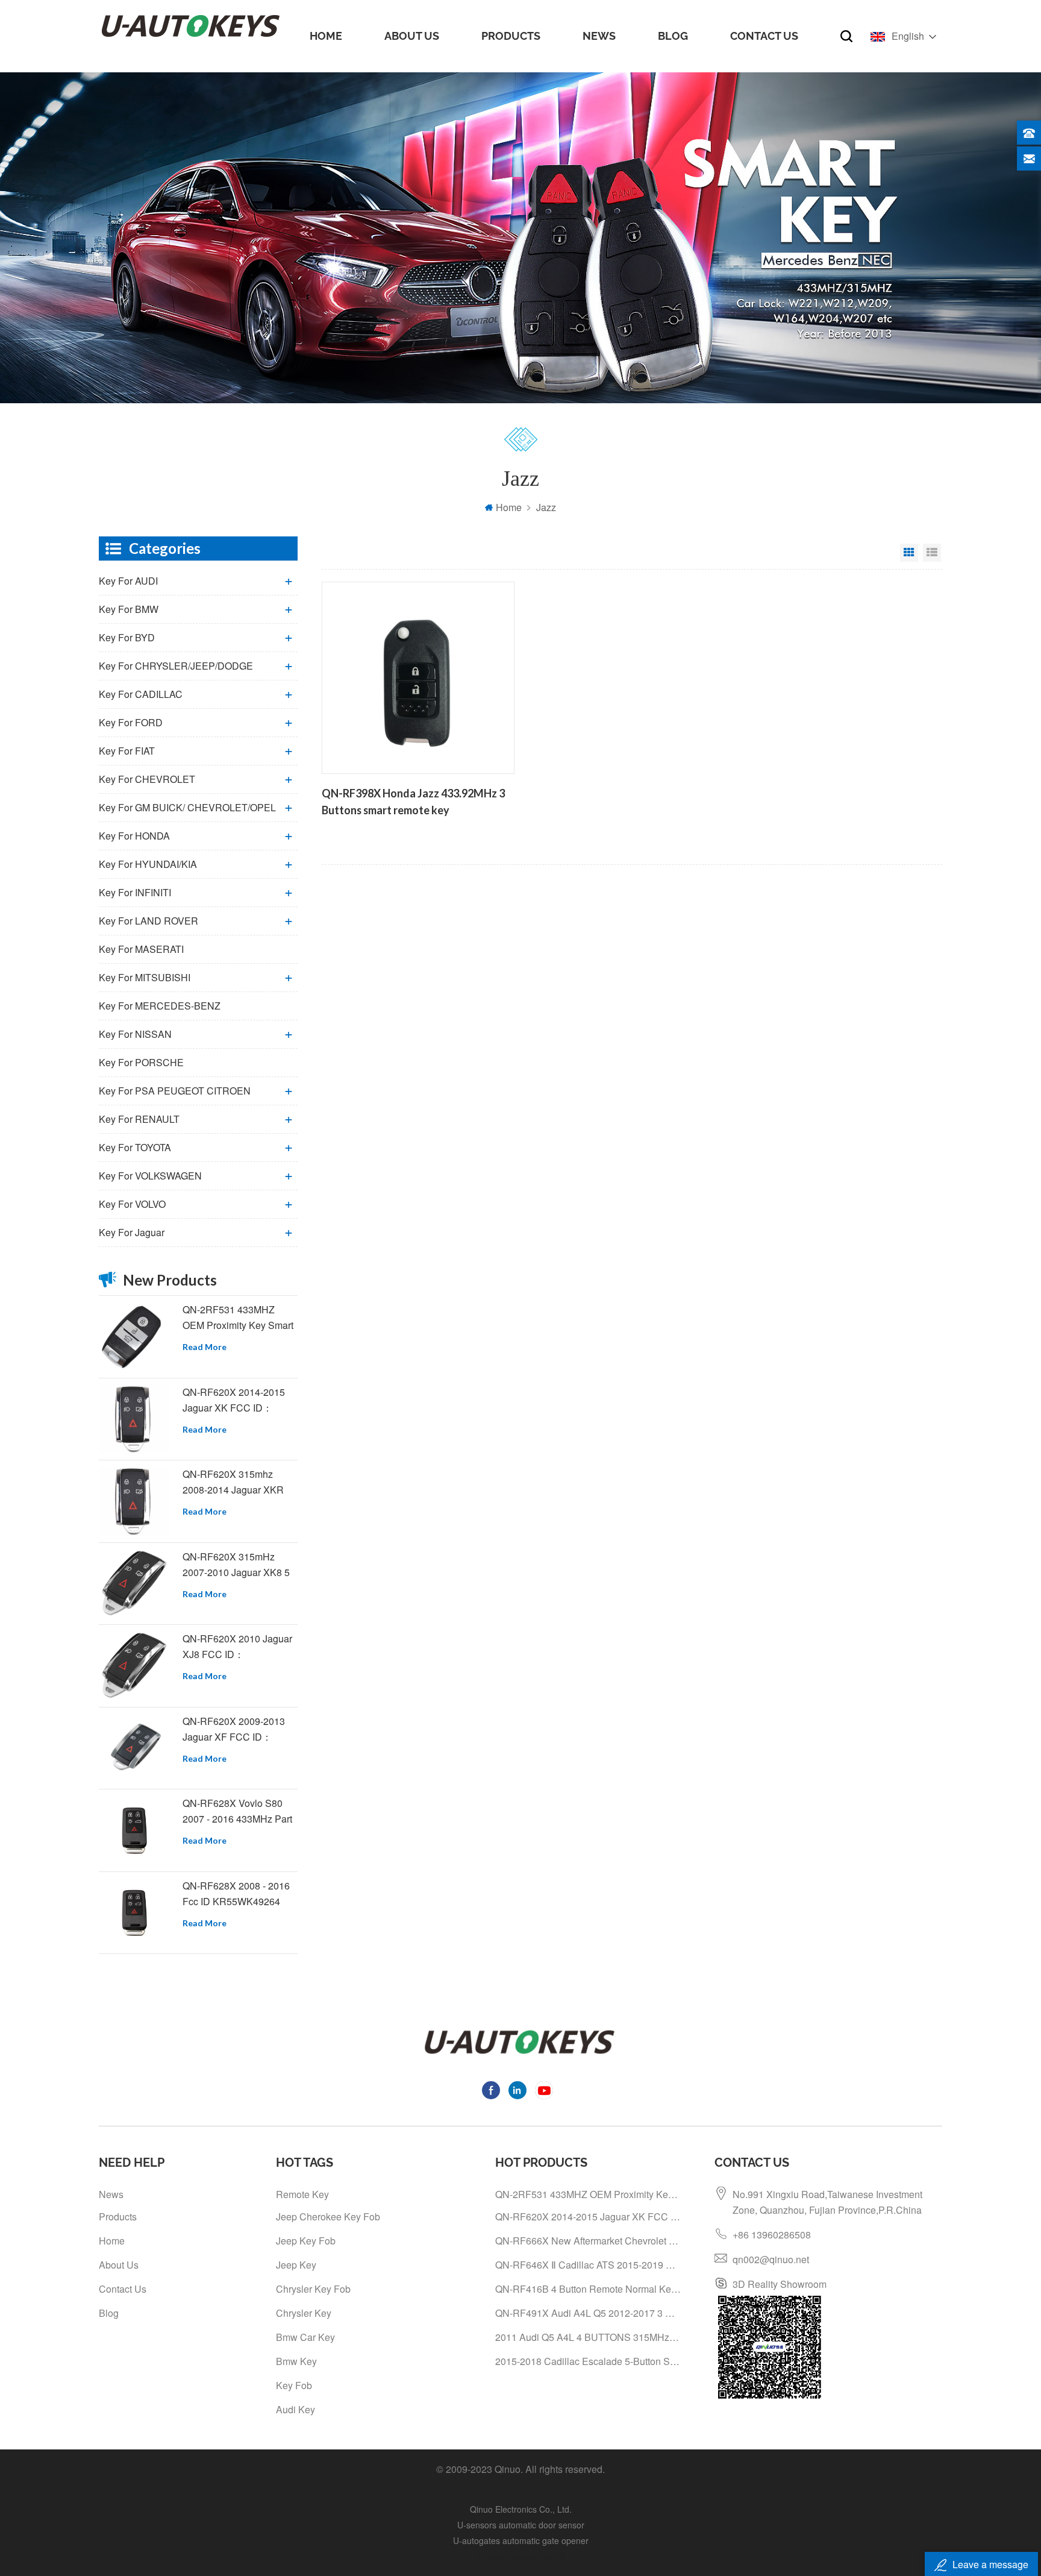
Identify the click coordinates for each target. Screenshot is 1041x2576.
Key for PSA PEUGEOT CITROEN (175, 1091)
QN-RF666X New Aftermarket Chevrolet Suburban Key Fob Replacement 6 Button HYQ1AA (588, 2241)
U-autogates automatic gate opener (521, 2540)
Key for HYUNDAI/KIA (148, 864)
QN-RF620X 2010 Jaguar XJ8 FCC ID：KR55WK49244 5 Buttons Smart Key (238, 1647)
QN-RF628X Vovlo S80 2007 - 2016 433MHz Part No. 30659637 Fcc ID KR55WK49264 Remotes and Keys (237, 1811)
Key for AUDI (128, 581)
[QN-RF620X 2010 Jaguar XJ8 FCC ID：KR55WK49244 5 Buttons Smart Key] (134, 1666)
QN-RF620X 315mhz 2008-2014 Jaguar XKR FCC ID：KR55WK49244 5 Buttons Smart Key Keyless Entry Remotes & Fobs (237, 1482)
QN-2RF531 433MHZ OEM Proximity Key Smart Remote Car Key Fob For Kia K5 (238, 1318)
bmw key (296, 2361)
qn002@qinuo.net (771, 2259)
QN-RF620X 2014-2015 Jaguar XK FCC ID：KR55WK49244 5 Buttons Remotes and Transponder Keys (239, 1400)
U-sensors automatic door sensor (521, 2525)
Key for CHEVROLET (147, 779)
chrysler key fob (313, 2289)
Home (326, 36)
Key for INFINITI (135, 892)
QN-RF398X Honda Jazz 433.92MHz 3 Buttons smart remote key (413, 802)
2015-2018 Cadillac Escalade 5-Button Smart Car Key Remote (588, 2361)
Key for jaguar (132, 1232)
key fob (294, 2385)
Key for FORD (131, 722)
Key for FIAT (127, 751)
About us (412, 36)
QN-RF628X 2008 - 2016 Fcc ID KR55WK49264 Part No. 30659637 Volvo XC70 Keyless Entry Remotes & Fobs (236, 1894)
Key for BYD (127, 637)
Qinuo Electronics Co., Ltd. (521, 2509)
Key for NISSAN (135, 1034)
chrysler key (304, 2313)
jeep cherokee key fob (328, 2216)
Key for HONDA (134, 836)
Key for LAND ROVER (148, 921)
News (599, 36)
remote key (302, 2194)
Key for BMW (129, 609)
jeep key (296, 2265)
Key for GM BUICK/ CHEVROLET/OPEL (187, 807)
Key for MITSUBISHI (145, 977)
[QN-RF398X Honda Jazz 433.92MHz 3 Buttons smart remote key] (418, 678)
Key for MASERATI (141, 949)
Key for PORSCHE (141, 1062)
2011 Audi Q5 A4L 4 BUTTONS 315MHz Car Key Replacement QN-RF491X (588, 2337)
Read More (205, 1347)
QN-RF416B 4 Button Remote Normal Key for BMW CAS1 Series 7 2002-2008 (588, 2289)
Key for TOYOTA (135, 1147)
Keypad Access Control (521, 2556)
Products (511, 36)
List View (932, 553)
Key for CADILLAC (141, 694)
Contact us (764, 36)
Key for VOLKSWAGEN (150, 1176)
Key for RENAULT (139, 1119)
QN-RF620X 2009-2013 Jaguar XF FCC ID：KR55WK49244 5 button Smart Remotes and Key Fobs (235, 1729)
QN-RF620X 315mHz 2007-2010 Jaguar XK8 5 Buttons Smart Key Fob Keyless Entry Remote (236, 1565)
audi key (295, 2409)
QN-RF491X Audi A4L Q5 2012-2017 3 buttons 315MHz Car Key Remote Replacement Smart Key (588, 2313)
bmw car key (305, 2337)
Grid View (909, 553)
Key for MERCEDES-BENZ (160, 1006)
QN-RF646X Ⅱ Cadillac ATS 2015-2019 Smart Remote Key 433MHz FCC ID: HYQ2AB (588, 2265)
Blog (673, 36)
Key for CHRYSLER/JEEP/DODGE (176, 666)
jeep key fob (306, 2241)
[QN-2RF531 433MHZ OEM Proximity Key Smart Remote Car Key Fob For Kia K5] (134, 1337)
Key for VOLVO (132, 1204)
